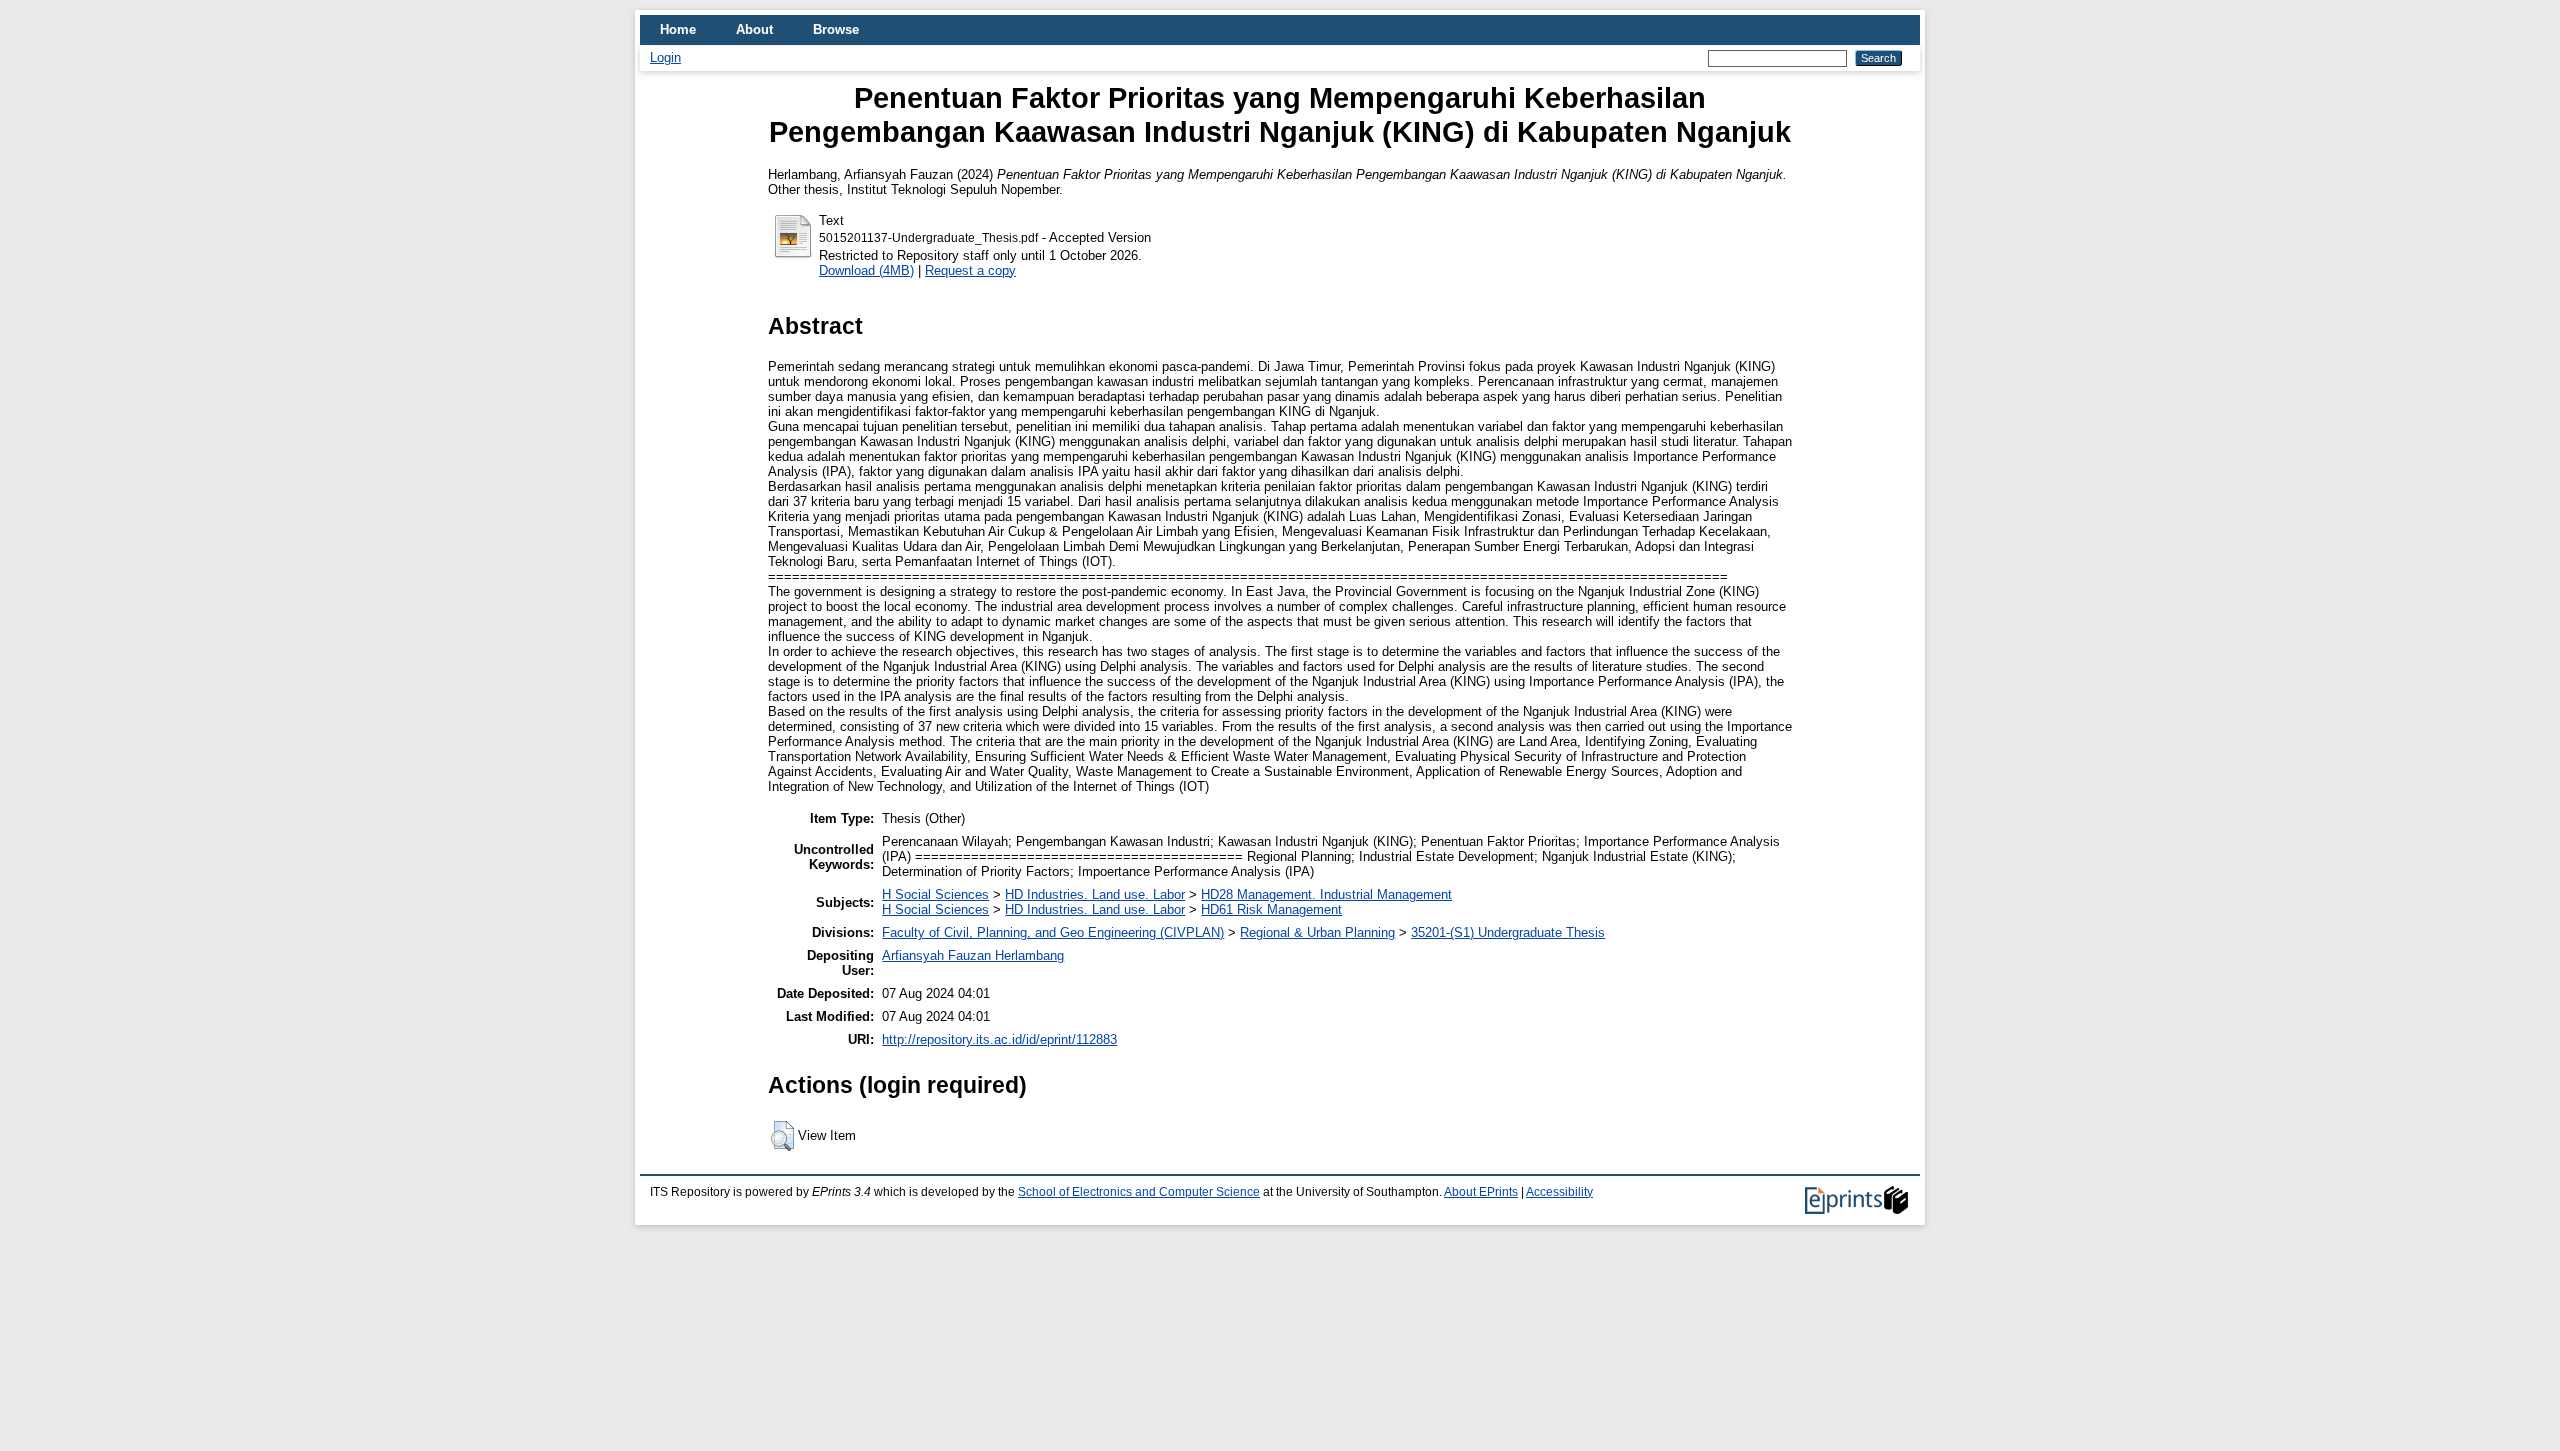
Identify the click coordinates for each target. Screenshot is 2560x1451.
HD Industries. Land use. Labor (1095, 894)
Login (665, 57)
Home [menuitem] (678, 29)
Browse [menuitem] (836, 29)
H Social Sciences (935, 894)
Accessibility (1559, 1192)
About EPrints (1481, 1192)
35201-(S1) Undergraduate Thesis (1508, 932)
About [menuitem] (754, 29)
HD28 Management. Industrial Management (1326, 894)
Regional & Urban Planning (1317, 932)
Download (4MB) (866, 270)
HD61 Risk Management (1271, 909)
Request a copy (970, 270)
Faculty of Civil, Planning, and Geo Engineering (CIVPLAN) (1053, 932)
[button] (782, 1136)
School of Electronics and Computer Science (1139, 1192)
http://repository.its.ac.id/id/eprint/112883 (999, 1039)
